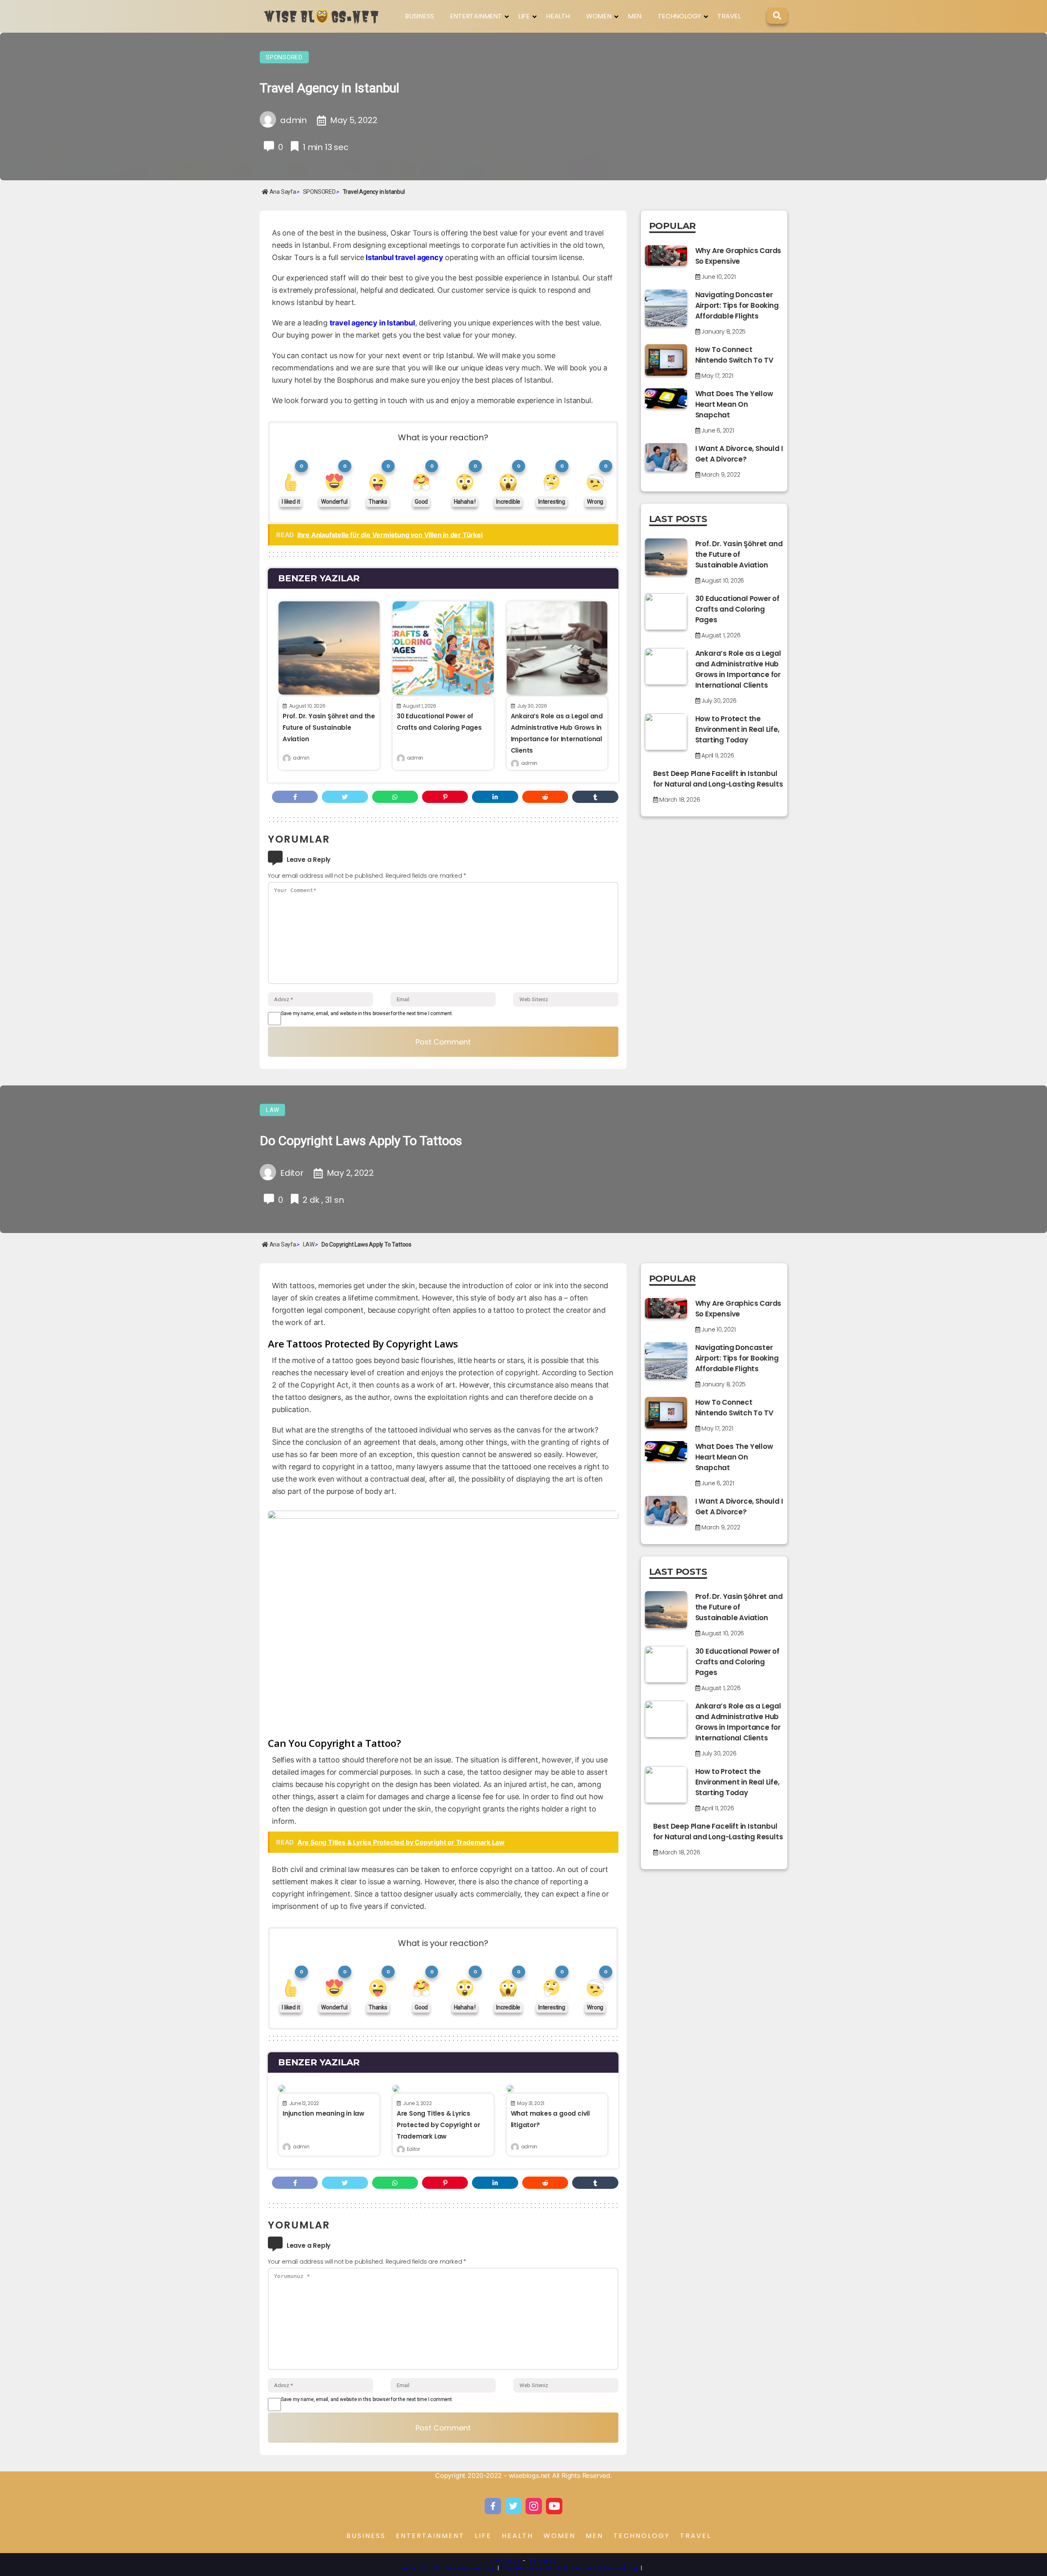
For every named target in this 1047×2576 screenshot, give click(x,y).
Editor (413, 2149)
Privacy (543, 2561)
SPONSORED (284, 57)
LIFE (524, 16)
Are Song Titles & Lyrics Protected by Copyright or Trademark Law (438, 2125)
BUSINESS (419, 16)
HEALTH (558, 16)
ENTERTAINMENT (476, 16)
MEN (635, 16)
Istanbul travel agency (404, 257)
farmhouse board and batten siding (571, 2568)
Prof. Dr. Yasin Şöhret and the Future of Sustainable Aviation (329, 728)
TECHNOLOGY (679, 16)
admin (301, 758)
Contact (505, 2561)
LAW (272, 1110)
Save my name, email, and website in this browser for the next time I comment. (367, 1013)
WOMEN (599, 16)
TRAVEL (729, 16)
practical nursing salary (449, 2568)
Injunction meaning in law (324, 2113)
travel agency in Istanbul (372, 323)
